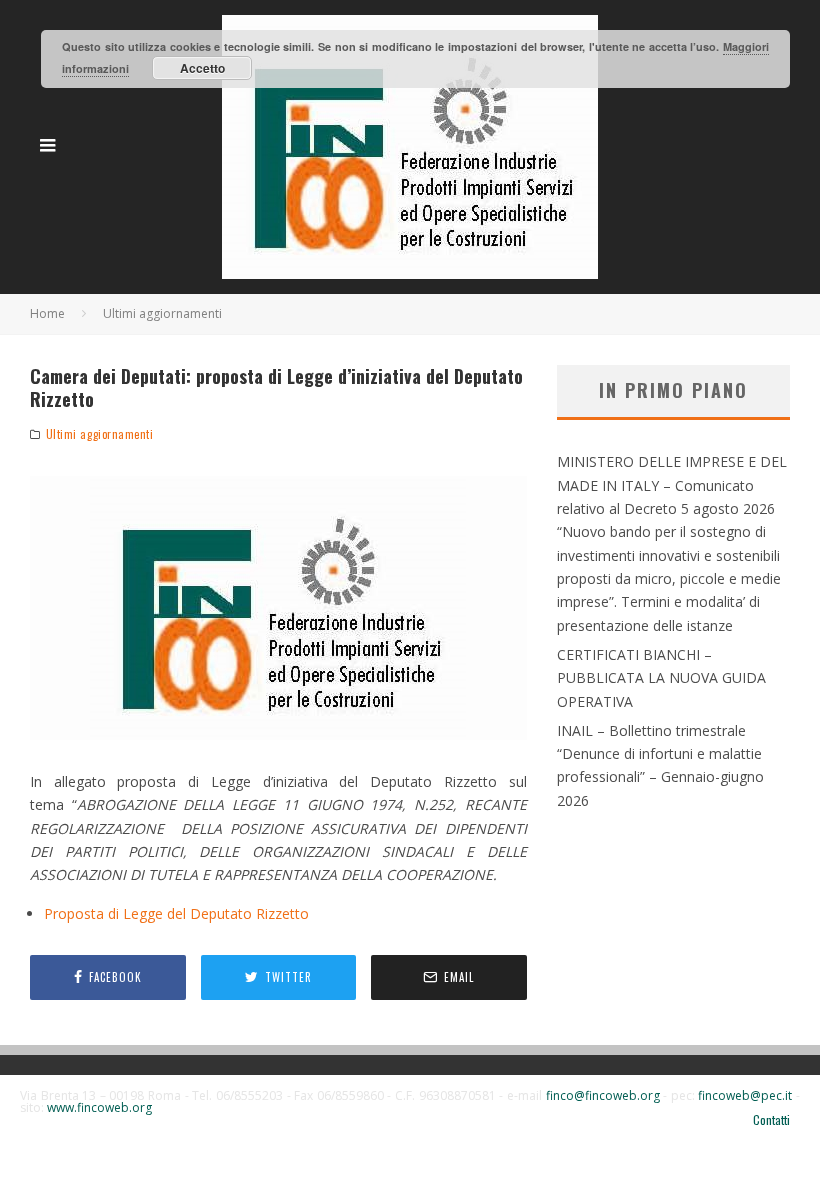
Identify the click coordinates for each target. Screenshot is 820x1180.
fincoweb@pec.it (745, 1095)
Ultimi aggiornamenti (100, 434)
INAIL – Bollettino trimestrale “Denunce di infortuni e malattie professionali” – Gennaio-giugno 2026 (660, 765)
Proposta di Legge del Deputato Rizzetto (176, 913)
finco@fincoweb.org (603, 1095)
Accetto (202, 68)
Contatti (771, 1120)
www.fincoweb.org (99, 1107)
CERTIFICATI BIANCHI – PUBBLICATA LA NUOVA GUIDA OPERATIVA (661, 678)
